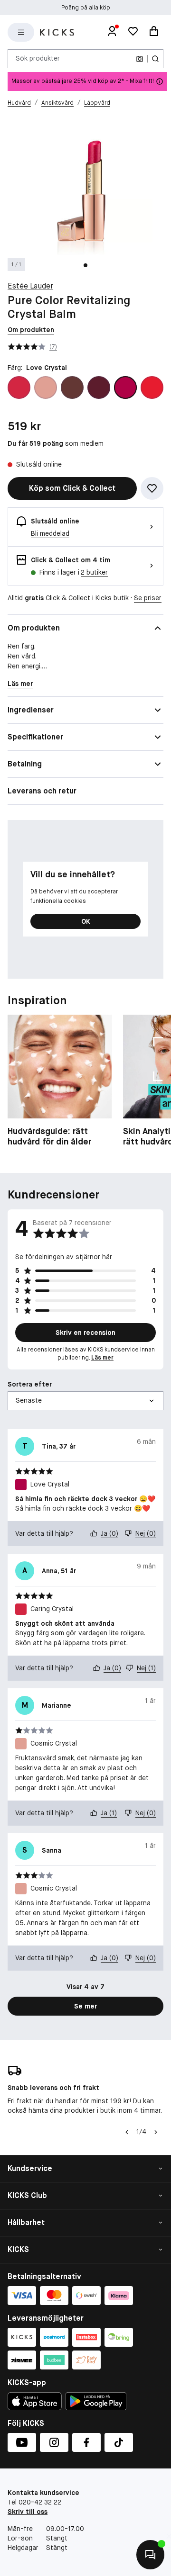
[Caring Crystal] (19, 387)
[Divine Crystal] (72, 387)
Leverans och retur (42, 791)
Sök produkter (38, 58)
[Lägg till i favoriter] (152, 488)
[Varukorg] (154, 32)
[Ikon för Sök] (155, 59)
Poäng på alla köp (86, 8)
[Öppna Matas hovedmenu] (21, 32)
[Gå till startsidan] (57, 32)
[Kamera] (140, 59)
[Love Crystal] (125, 387)
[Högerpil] (156, 2132)
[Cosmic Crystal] (46, 387)
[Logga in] (112, 32)
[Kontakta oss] (150, 2555)
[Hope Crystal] (99, 387)
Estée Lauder (30, 286)
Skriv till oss (28, 2512)
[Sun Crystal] (152, 387)
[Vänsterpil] (126, 2132)
